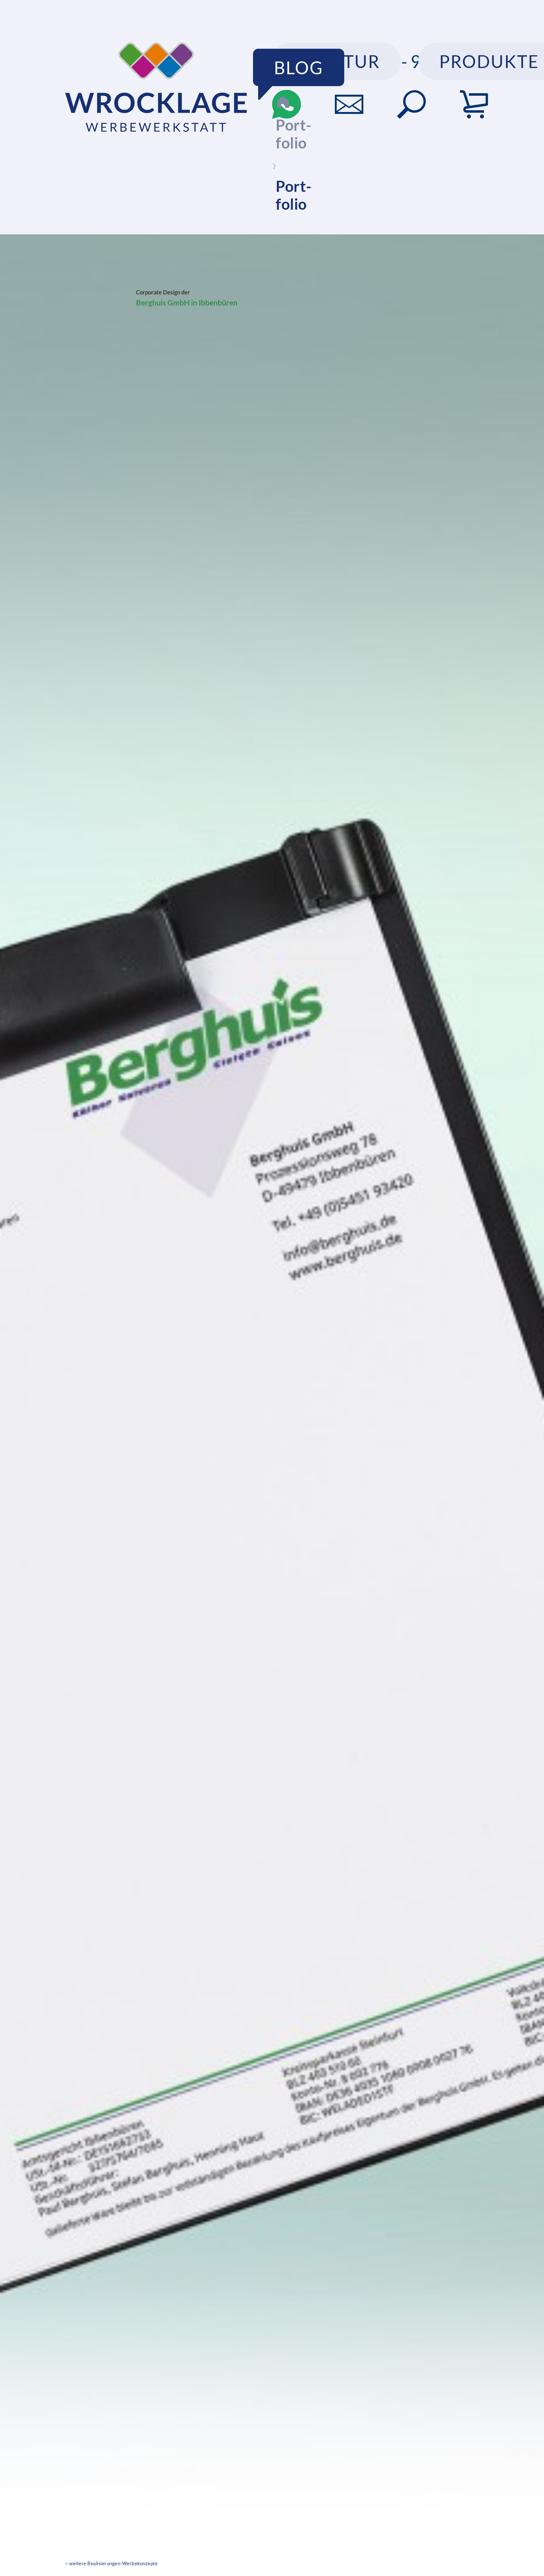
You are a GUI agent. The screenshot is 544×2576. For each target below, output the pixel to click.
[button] (411, 104)
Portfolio (294, 134)
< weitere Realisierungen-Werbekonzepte (111, 2563)
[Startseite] (283, 102)
